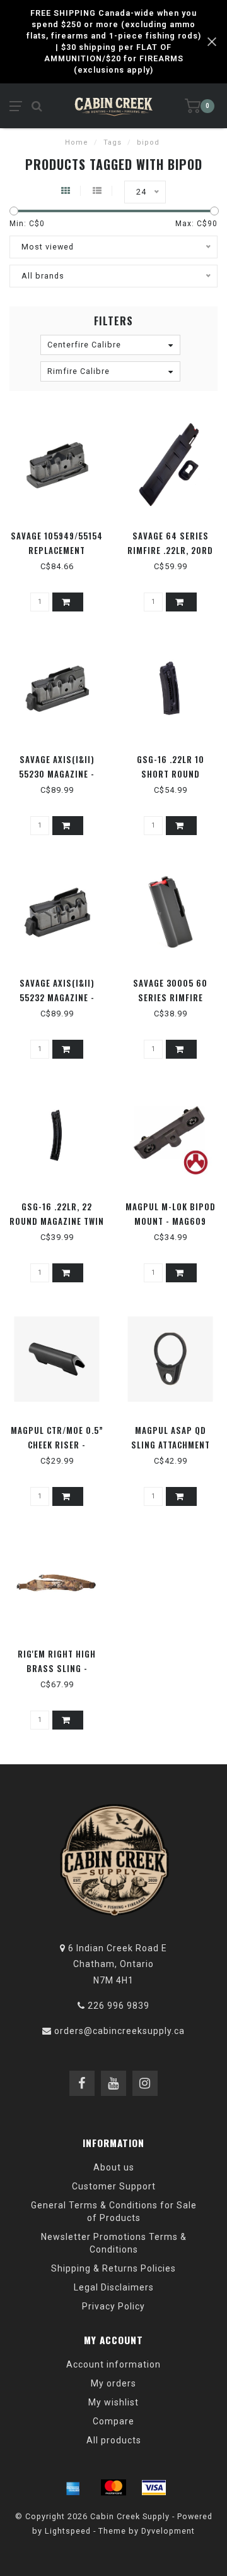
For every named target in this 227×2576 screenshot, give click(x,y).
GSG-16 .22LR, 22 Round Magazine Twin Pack (57, 1221)
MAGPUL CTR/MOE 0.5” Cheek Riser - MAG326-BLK (57, 1445)
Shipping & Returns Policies (113, 2268)
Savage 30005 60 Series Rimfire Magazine (170, 997)
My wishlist (113, 2402)
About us (114, 2167)
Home (77, 142)
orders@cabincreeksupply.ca (119, 2031)
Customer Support (114, 2186)
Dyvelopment (168, 2531)
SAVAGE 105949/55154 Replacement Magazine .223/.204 (57, 550)
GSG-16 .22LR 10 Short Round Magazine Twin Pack (171, 774)
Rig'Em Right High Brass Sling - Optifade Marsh (57, 1668)
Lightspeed (68, 2531)
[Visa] (154, 2488)
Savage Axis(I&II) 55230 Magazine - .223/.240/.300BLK (57, 774)
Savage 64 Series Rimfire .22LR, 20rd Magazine (170, 550)
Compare (113, 2421)
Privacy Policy (113, 2306)
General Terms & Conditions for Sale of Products (114, 2212)
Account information (113, 2364)
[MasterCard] (113, 2488)
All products (114, 2440)
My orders (113, 2383)
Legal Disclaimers (114, 2287)
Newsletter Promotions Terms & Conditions (114, 2243)
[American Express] (73, 2488)
